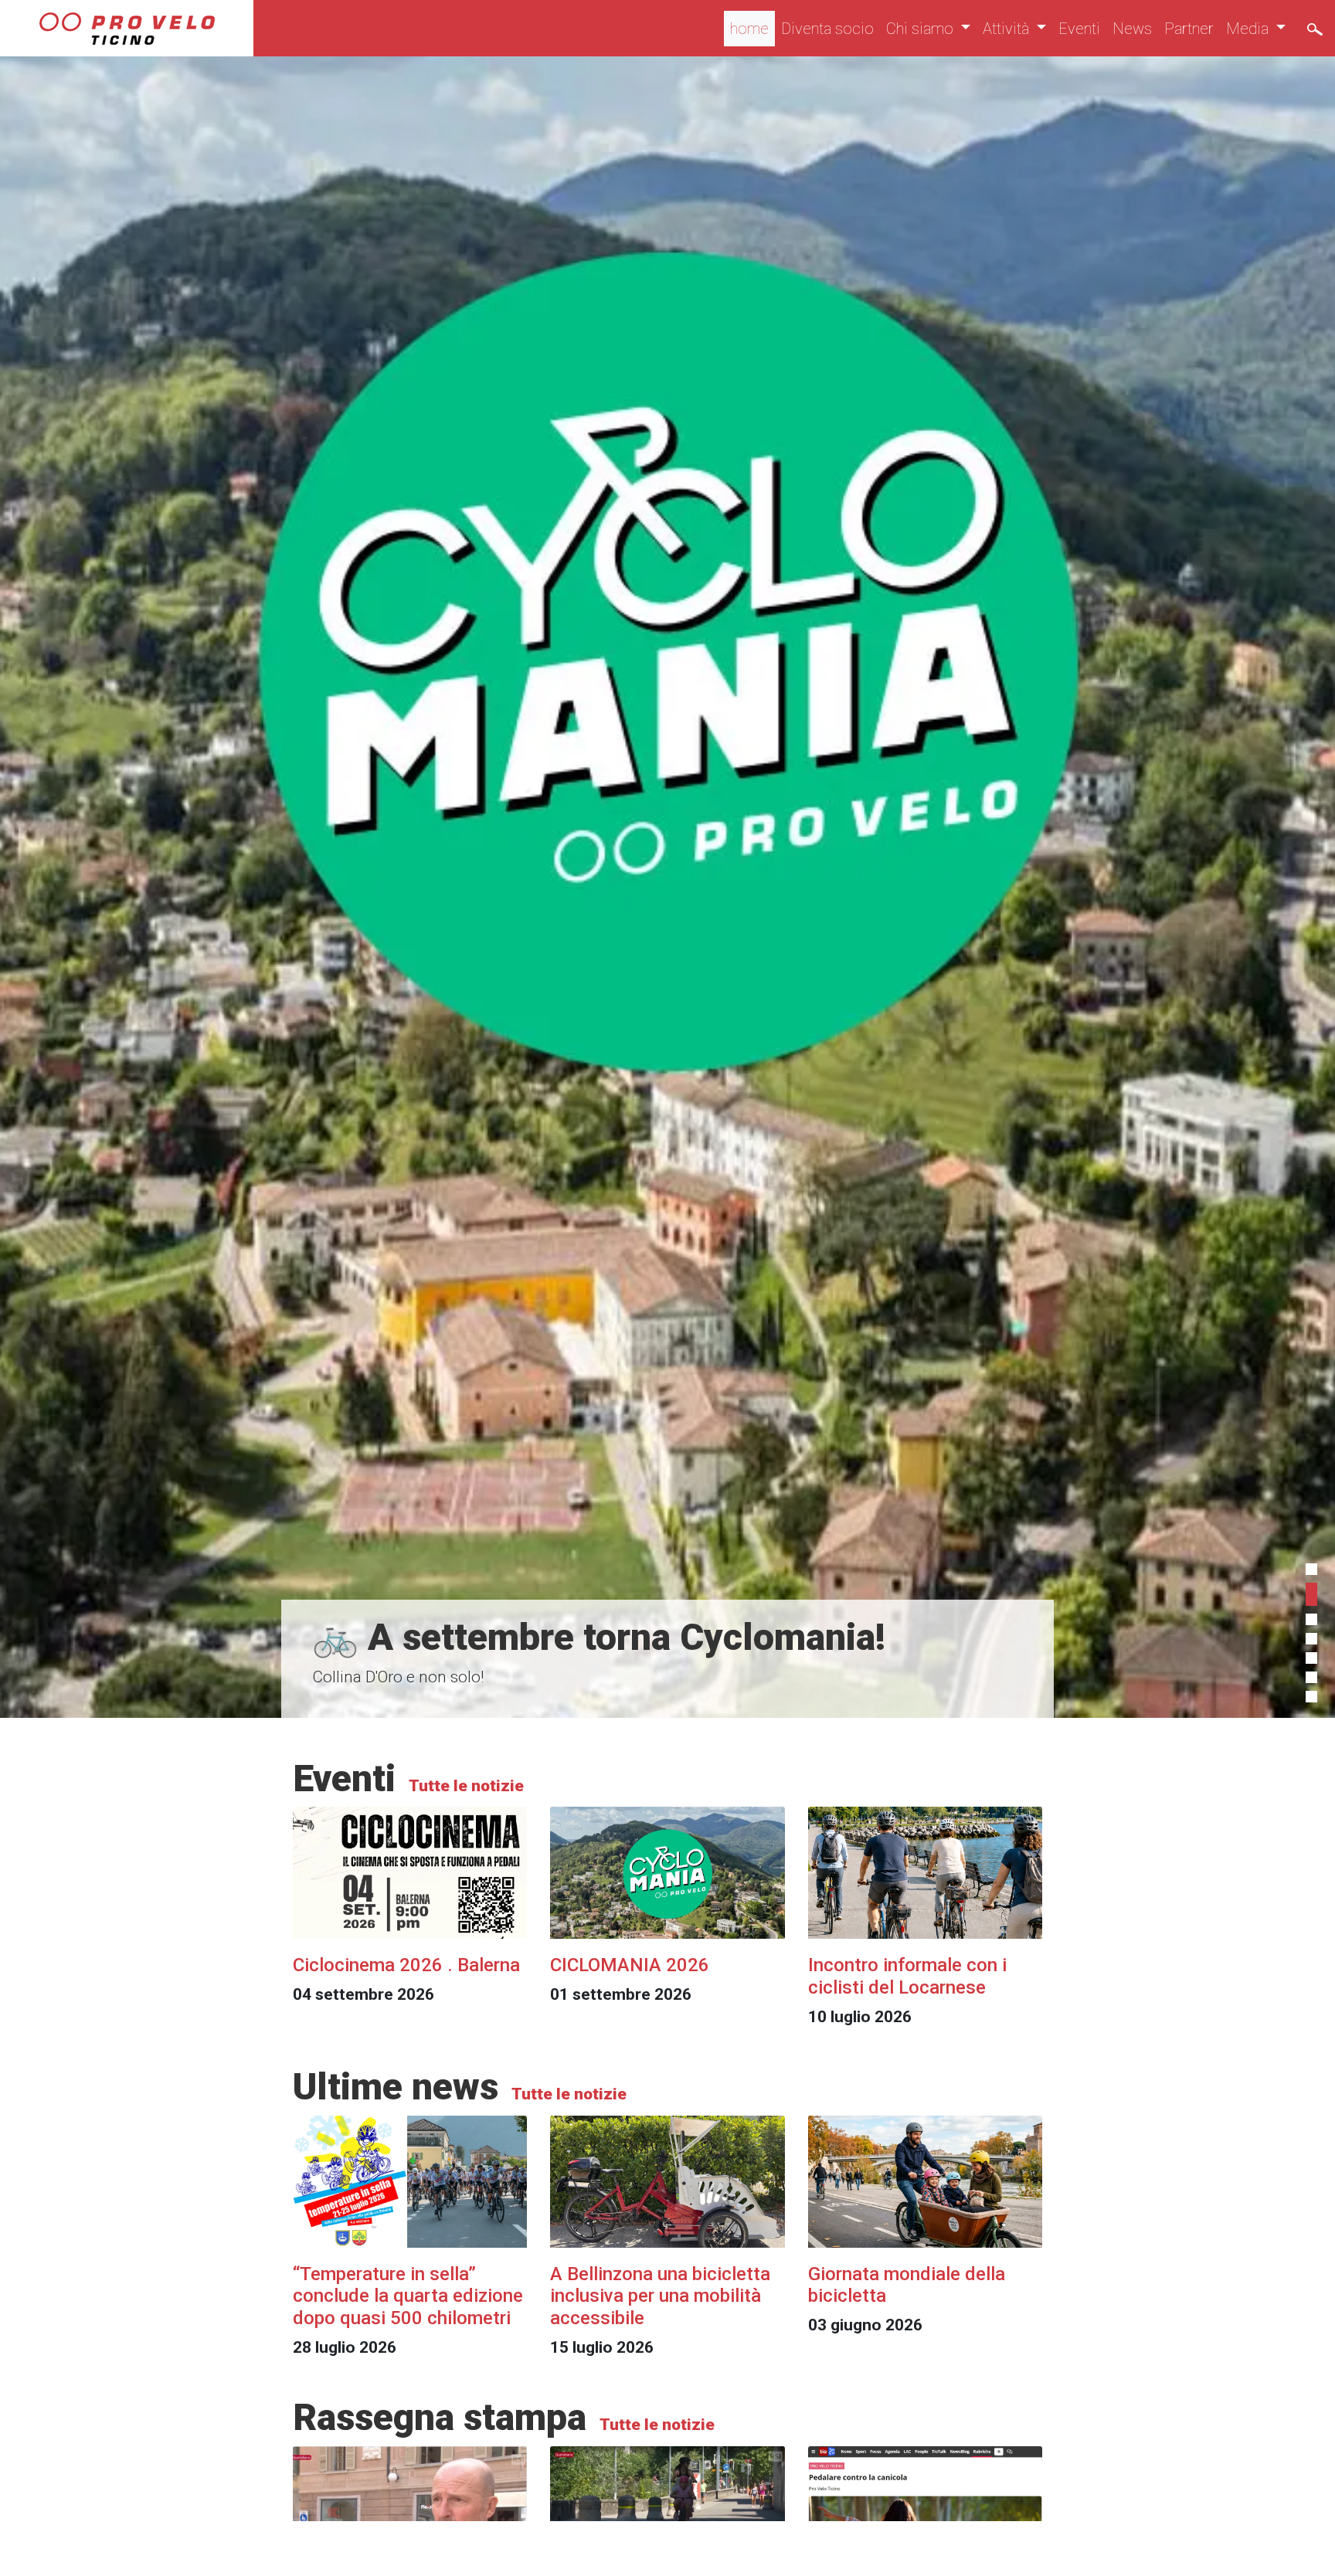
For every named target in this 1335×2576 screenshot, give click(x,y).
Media (1249, 29)
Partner (1189, 29)
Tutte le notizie (464, 1786)
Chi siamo (922, 29)
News (1132, 29)
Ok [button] (1259, 2548)
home (749, 29)
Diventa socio (827, 29)
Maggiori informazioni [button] (934, 2548)
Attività (1008, 29)
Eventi (1079, 29)
